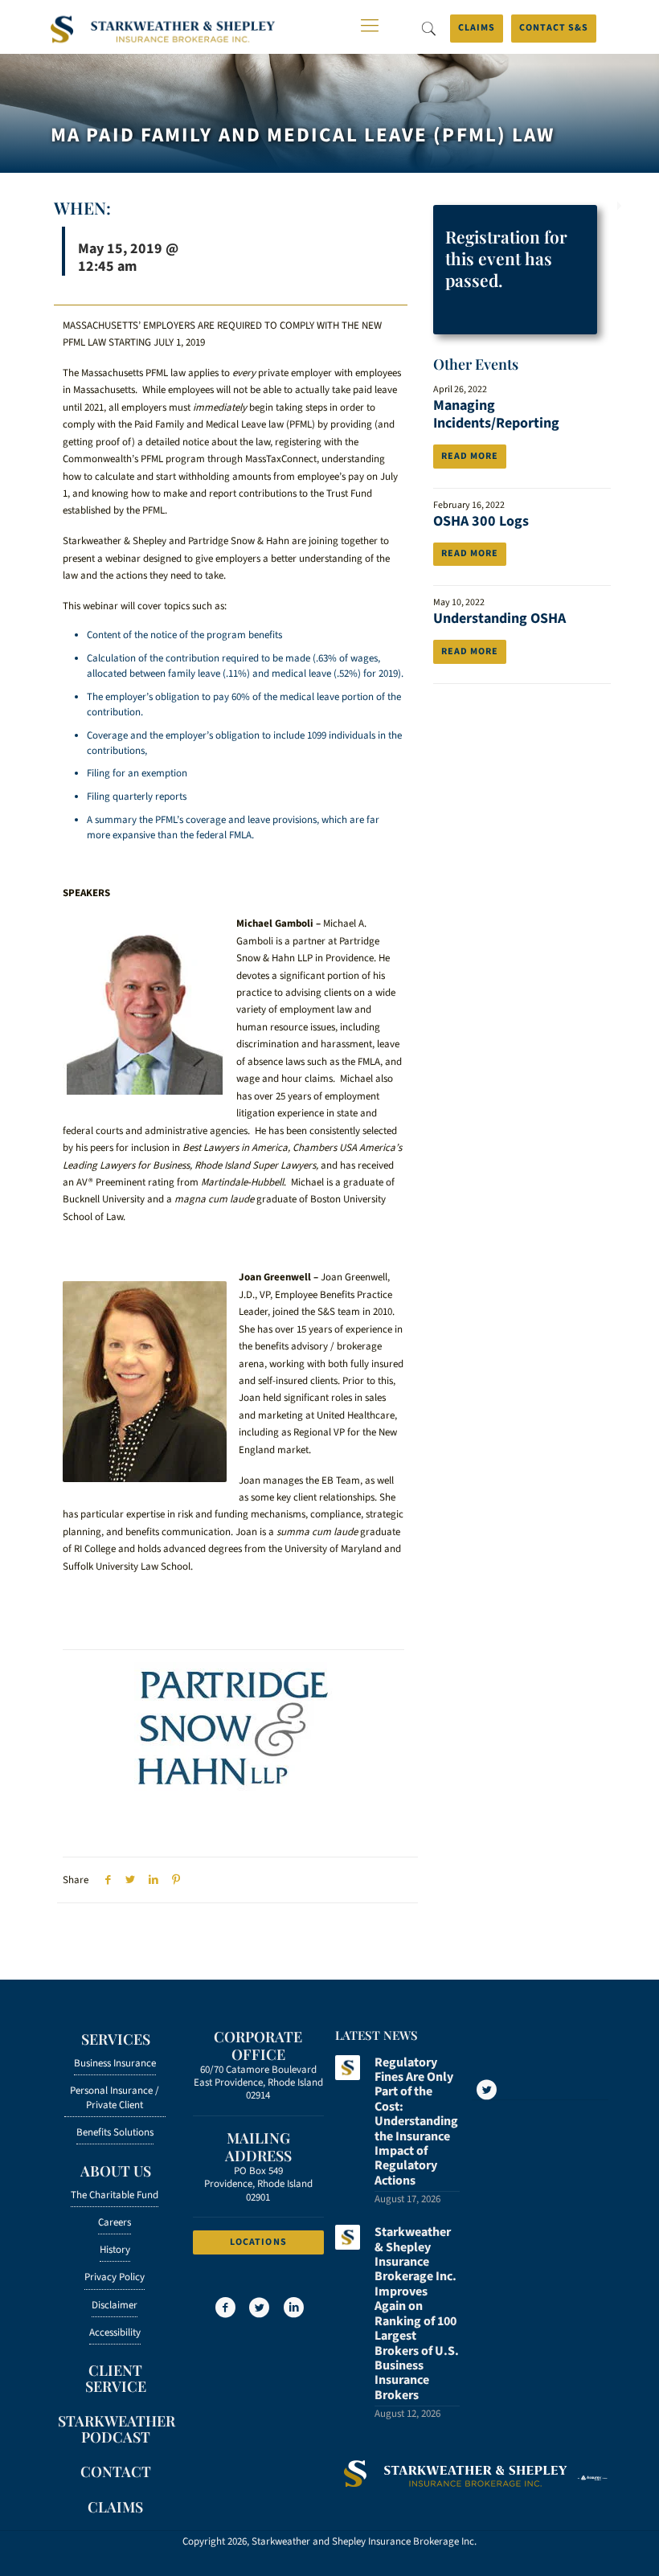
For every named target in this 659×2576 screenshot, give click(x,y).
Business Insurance (115, 2063)
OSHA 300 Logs (481, 521)
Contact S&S (554, 28)
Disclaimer (115, 2305)
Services (116, 2039)
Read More (470, 456)
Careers (115, 2222)
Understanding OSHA (499, 618)
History (115, 2250)
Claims (477, 28)
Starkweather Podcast (116, 2429)
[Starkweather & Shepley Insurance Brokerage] (163, 31)
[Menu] (370, 26)
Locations (258, 2242)
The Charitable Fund (115, 2195)
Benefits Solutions (115, 2132)
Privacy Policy (115, 2277)
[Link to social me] (486, 2090)
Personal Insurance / (115, 2098)
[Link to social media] (224, 2308)
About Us (116, 2171)
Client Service (116, 2378)
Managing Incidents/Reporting (496, 414)
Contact (116, 2472)
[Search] (428, 29)
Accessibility (115, 2332)
